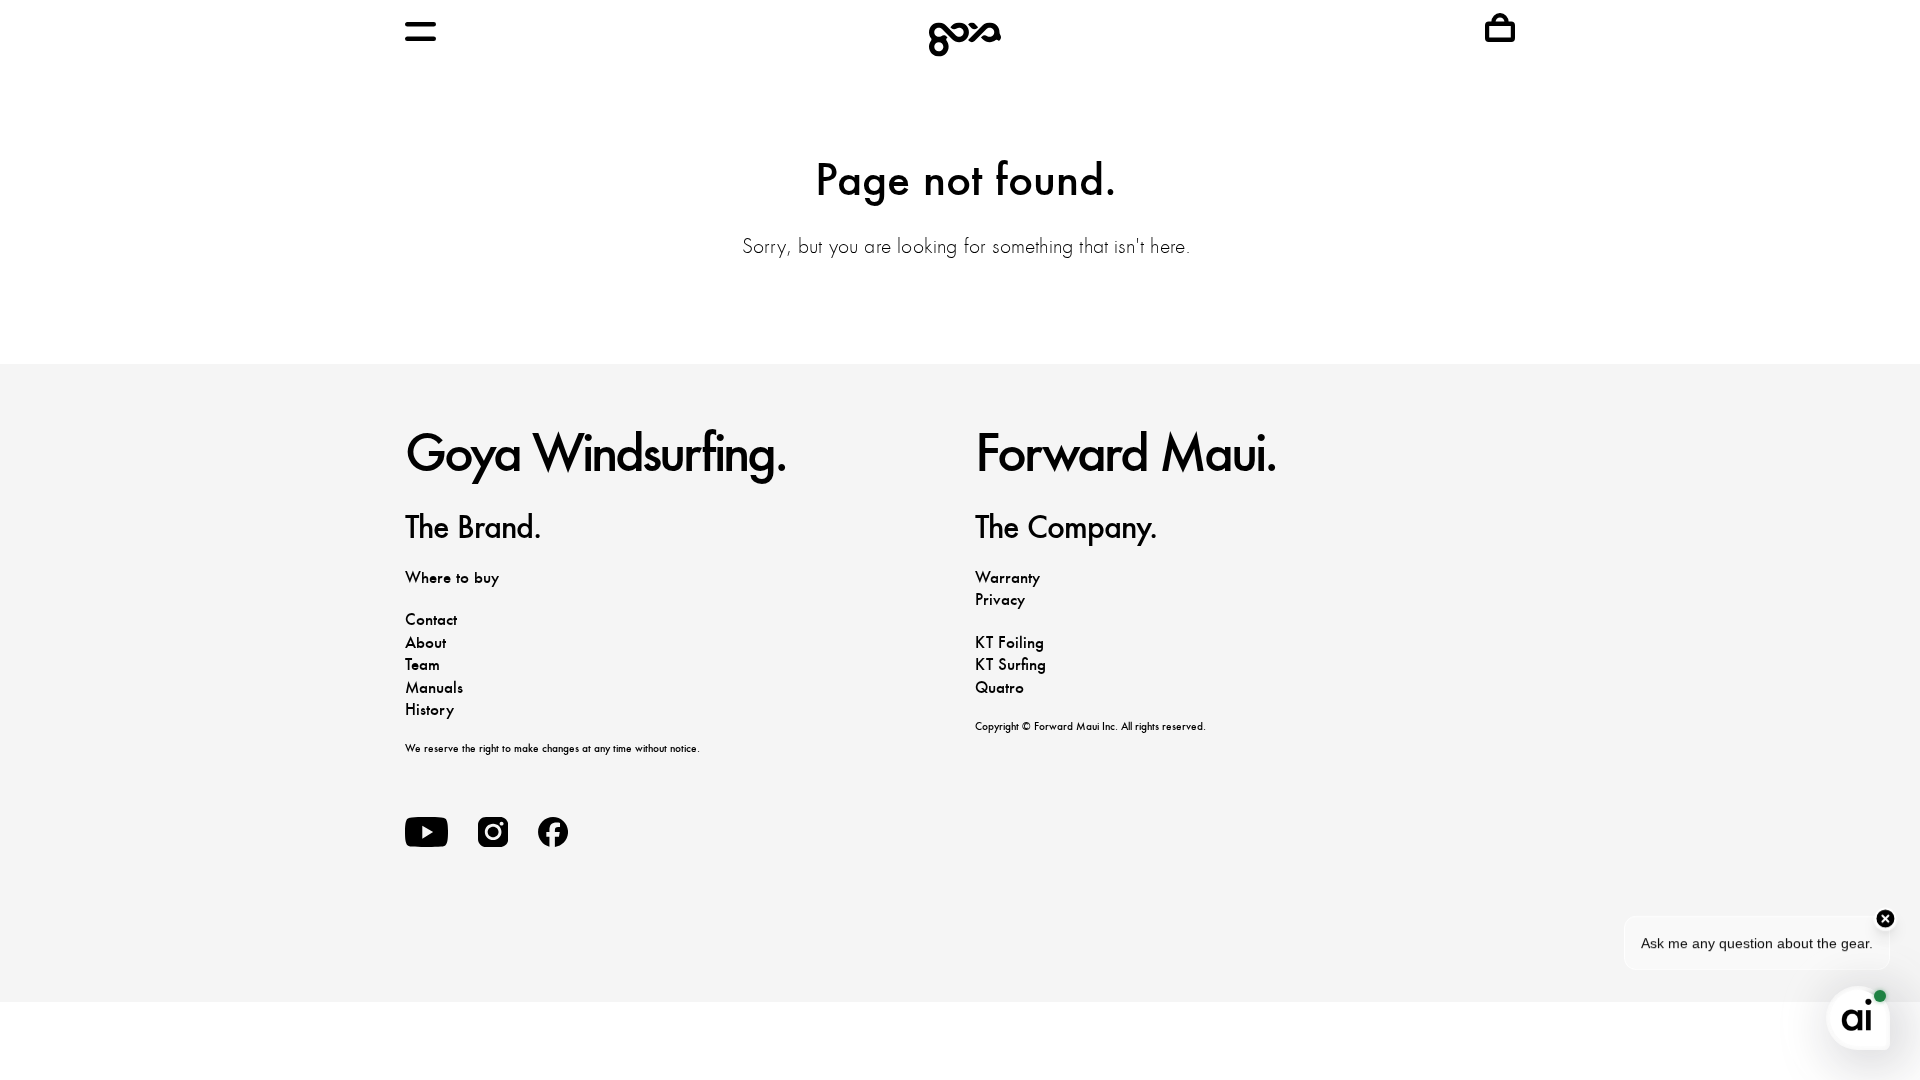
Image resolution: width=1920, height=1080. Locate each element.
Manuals (434, 687)
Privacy (1000, 599)
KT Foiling (1009, 642)
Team (422, 664)
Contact (431, 619)
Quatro (999, 687)
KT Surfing (1010, 664)
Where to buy (452, 577)
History (429, 709)
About (425, 642)
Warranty (1007, 577)
